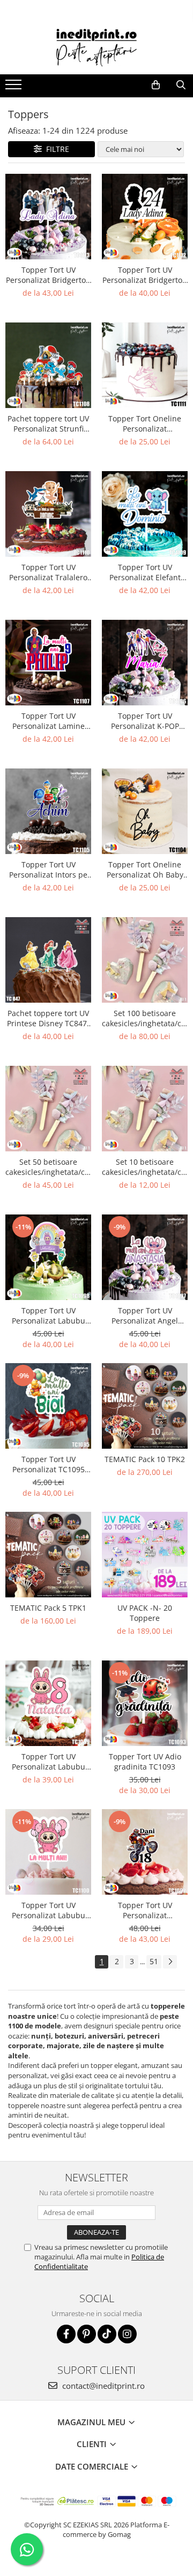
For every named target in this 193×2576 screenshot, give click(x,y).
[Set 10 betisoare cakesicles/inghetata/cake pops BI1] (145, 1109)
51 (154, 1961)
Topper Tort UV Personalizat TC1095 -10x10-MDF (49, 1464)
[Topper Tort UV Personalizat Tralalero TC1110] (48, 514)
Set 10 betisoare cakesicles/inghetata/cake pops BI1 (145, 1167)
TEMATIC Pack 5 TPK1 (48, 1608)
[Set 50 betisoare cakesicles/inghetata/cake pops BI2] (48, 1109)
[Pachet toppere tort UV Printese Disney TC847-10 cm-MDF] (48, 960)
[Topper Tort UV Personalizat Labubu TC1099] (48, 1703)
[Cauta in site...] (181, 85)
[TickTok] (107, 2334)
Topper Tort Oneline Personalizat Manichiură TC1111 (145, 424)
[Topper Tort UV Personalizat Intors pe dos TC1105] (48, 811)
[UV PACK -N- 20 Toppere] (145, 1555)
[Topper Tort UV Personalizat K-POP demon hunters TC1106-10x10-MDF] (145, 663)
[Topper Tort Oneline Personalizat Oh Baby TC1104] (145, 811)
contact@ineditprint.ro (102, 2386)
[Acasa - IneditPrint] (96, 48)
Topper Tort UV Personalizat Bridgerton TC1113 (48, 275)
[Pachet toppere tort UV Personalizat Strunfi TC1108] (48, 365)
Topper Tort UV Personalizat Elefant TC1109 (145, 572)
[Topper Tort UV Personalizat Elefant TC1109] (145, 514)
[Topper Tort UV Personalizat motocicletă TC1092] (145, 1852)
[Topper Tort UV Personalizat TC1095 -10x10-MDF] (48, 1406)
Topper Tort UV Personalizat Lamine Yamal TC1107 (49, 721)
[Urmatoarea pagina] (170, 1962)
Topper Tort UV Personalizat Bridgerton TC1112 (145, 275)
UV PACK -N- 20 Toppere (145, 1613)
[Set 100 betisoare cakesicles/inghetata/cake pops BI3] (145, 960)
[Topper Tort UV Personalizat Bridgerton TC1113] (48, 217)
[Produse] (15, 88)
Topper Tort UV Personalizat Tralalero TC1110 (48, 572)
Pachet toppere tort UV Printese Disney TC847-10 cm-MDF (48, 1018)
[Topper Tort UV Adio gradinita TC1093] (145, 1703)
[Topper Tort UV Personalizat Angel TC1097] (145, 1257)
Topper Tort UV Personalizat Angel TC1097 (145, 1316)
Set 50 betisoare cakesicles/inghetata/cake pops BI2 (48, 1167)
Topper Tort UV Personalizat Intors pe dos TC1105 (48, 870)
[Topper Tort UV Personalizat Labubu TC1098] (48, 1257)
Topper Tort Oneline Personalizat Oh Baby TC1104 (145, 870)
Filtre (55, 149)
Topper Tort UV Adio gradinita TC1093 (145, 1762)
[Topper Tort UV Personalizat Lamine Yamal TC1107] (48, 663)
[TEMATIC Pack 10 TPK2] (145, 1406)
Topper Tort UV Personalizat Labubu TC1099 (49, 1762)
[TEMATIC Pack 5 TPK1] (48, 1555)
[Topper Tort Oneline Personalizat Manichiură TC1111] (145, 365)
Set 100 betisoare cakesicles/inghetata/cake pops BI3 (145, 1018)
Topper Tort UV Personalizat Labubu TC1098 (49, 1316)
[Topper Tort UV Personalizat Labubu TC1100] (48, 1852)
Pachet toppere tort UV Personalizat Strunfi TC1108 (48, 424)
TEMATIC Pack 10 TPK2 (145, 1459)
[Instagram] (127, 2334)
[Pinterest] (87, 2334)
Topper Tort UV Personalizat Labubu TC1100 (49, 1910)
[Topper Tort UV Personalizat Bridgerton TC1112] (145, 217)
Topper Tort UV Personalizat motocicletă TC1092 (145, 1910)
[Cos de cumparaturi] (156, 85)
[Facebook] (66, 2334)
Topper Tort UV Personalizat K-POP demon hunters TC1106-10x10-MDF (145, 721)
